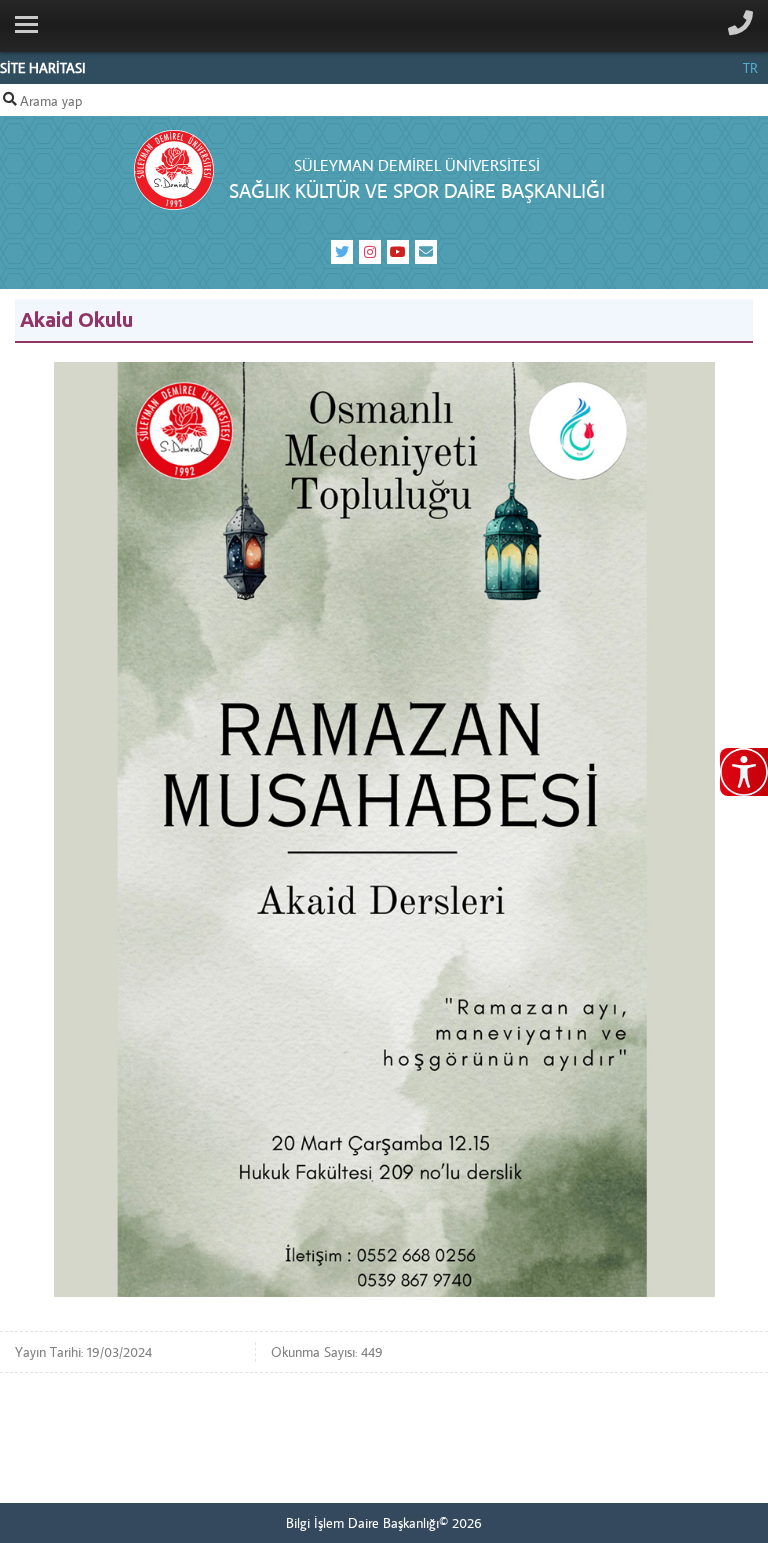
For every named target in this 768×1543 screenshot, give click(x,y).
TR (750, 68)
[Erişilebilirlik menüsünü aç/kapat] (744, 772)
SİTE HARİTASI (43, 68)
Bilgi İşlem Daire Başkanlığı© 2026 (384, 1523)
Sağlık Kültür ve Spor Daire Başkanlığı (417, 190)
